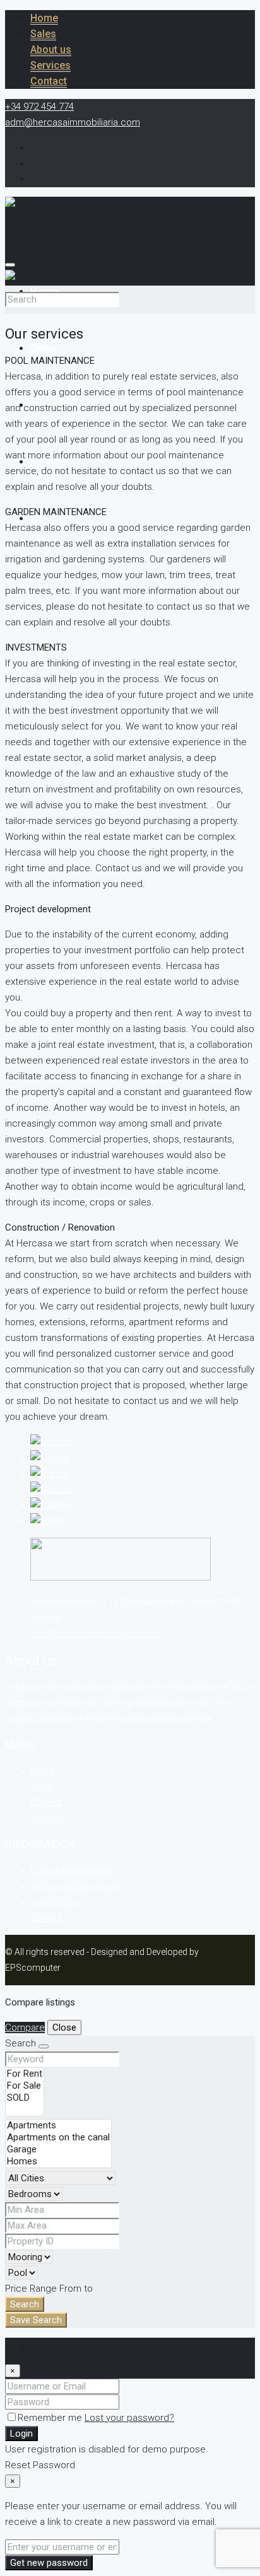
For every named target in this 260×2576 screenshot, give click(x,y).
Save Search (36, 2320)
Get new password (49, 2563)
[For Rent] (25, 2074)
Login (21, 2434)
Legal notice (54, 1902)
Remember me (51, 2418)
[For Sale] (25, 2086)
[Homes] (58, 2161)
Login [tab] (42, 2345)
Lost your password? (129, 2418)
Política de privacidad (73, 1871)
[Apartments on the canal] (58, 2138)
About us (51, 49)
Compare (25, 2028)
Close (64, 2028)
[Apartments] (58, 2126)
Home (44, 18)
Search (25, 2304)
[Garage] (58, 2150)
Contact (49, 81)
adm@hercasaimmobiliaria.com (95, 1633)
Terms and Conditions (74, 1886)
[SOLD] (25, 2098)
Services (50, 65)
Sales (43, 34)
